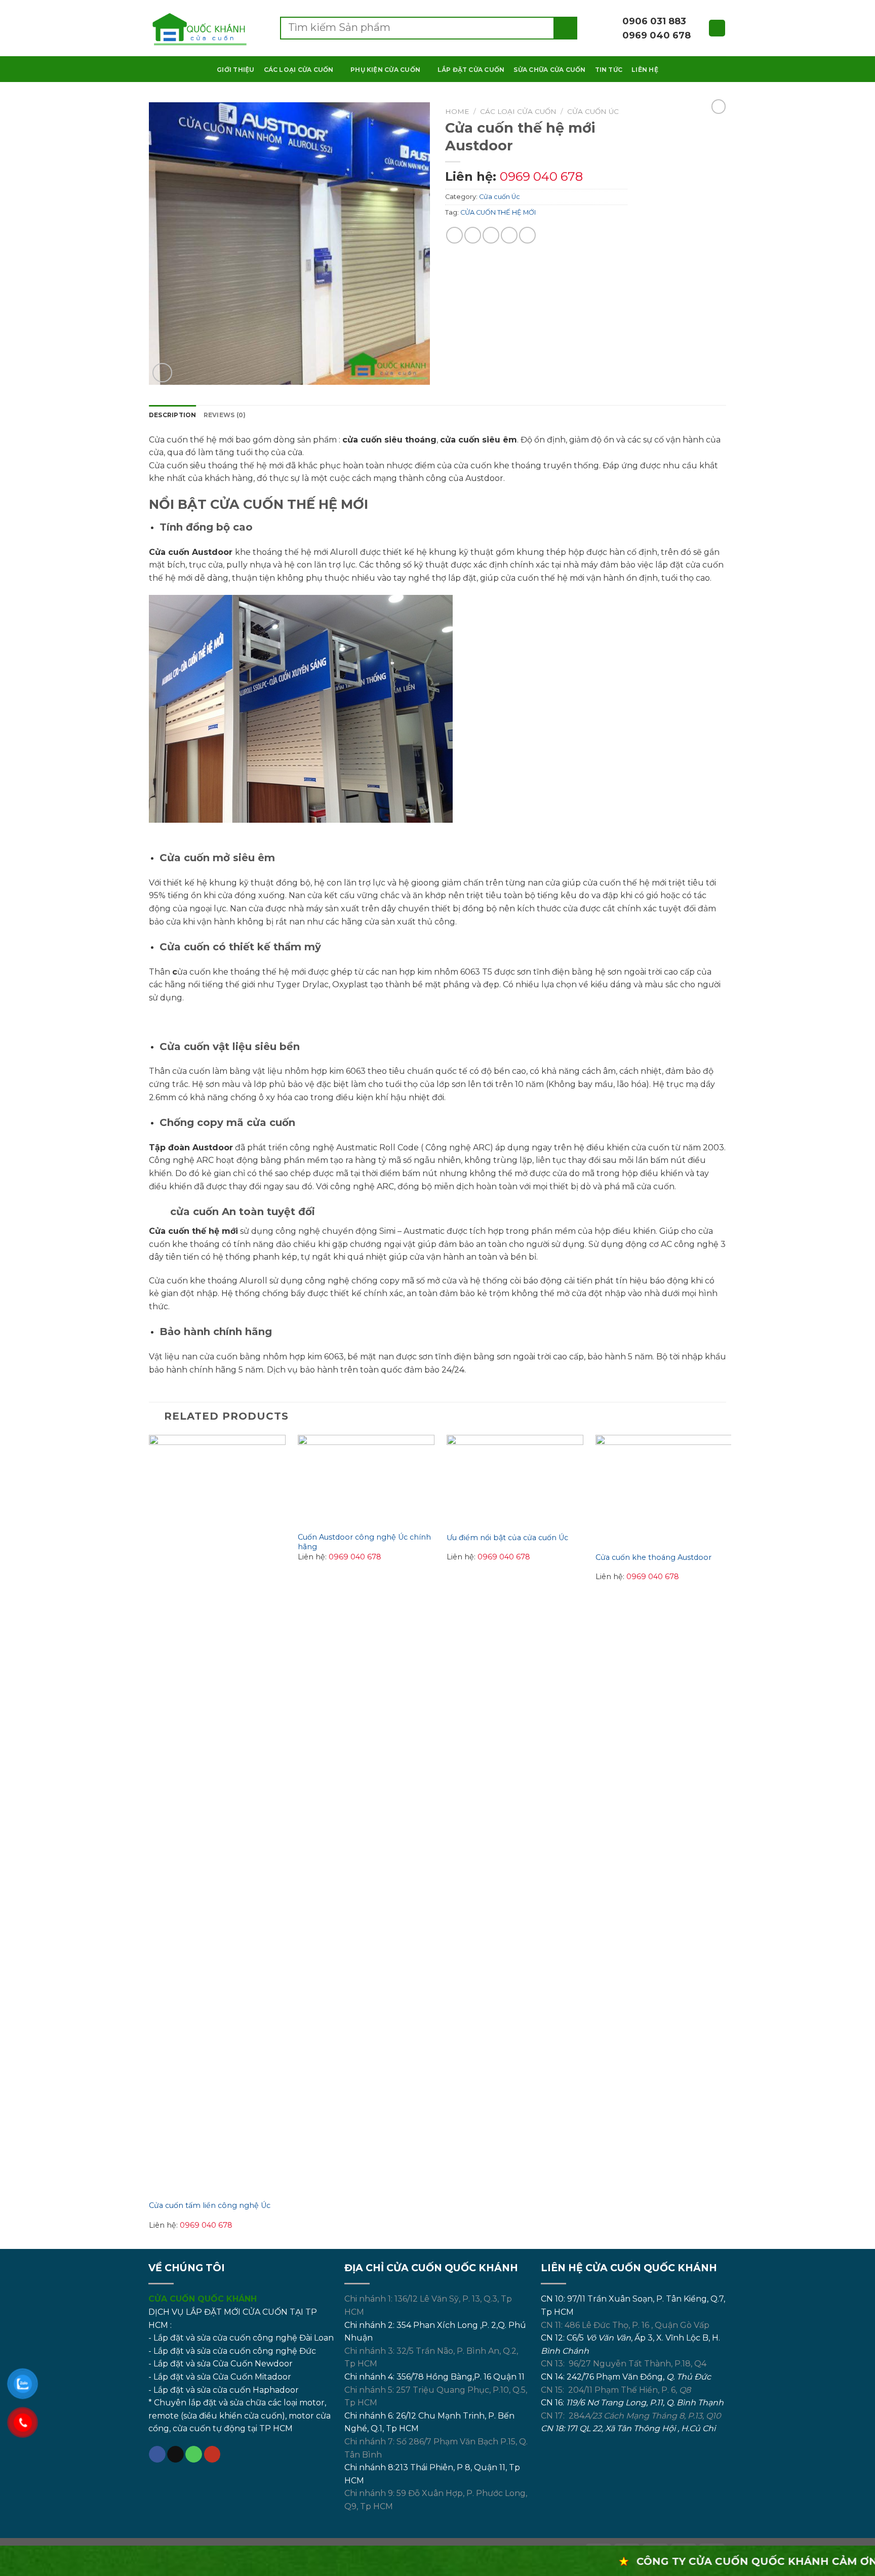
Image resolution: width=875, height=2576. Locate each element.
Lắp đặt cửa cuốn (471, 70)
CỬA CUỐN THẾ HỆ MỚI (498, 212)
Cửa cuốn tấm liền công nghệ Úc (210, 2205)
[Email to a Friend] (491, 235)
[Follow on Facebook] (157, 2454)
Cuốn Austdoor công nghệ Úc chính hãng (364, 1542)
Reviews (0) (225, 415)
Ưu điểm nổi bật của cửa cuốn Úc (507, 1538)
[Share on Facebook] (454, 235)
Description (173, 415)
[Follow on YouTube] (212, 2454)
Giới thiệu (235, 70)
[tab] (173, 415)
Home (457, 111)
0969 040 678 (655, 35)
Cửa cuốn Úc (593, 111)
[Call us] (194, 2454)
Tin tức (609, 70)
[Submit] (566, 28)
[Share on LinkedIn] (527, 235)
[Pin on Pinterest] (509, 235)
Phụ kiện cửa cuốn (385, 70)
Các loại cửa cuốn (299, 70)
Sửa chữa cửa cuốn (549, 70)
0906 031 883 (653, 21)
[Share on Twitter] (473, 235)
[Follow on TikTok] (175, 2454)
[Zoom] (162, 373)
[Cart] (717, 28)
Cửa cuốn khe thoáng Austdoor (653, 1557)
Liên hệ (645, 70)
